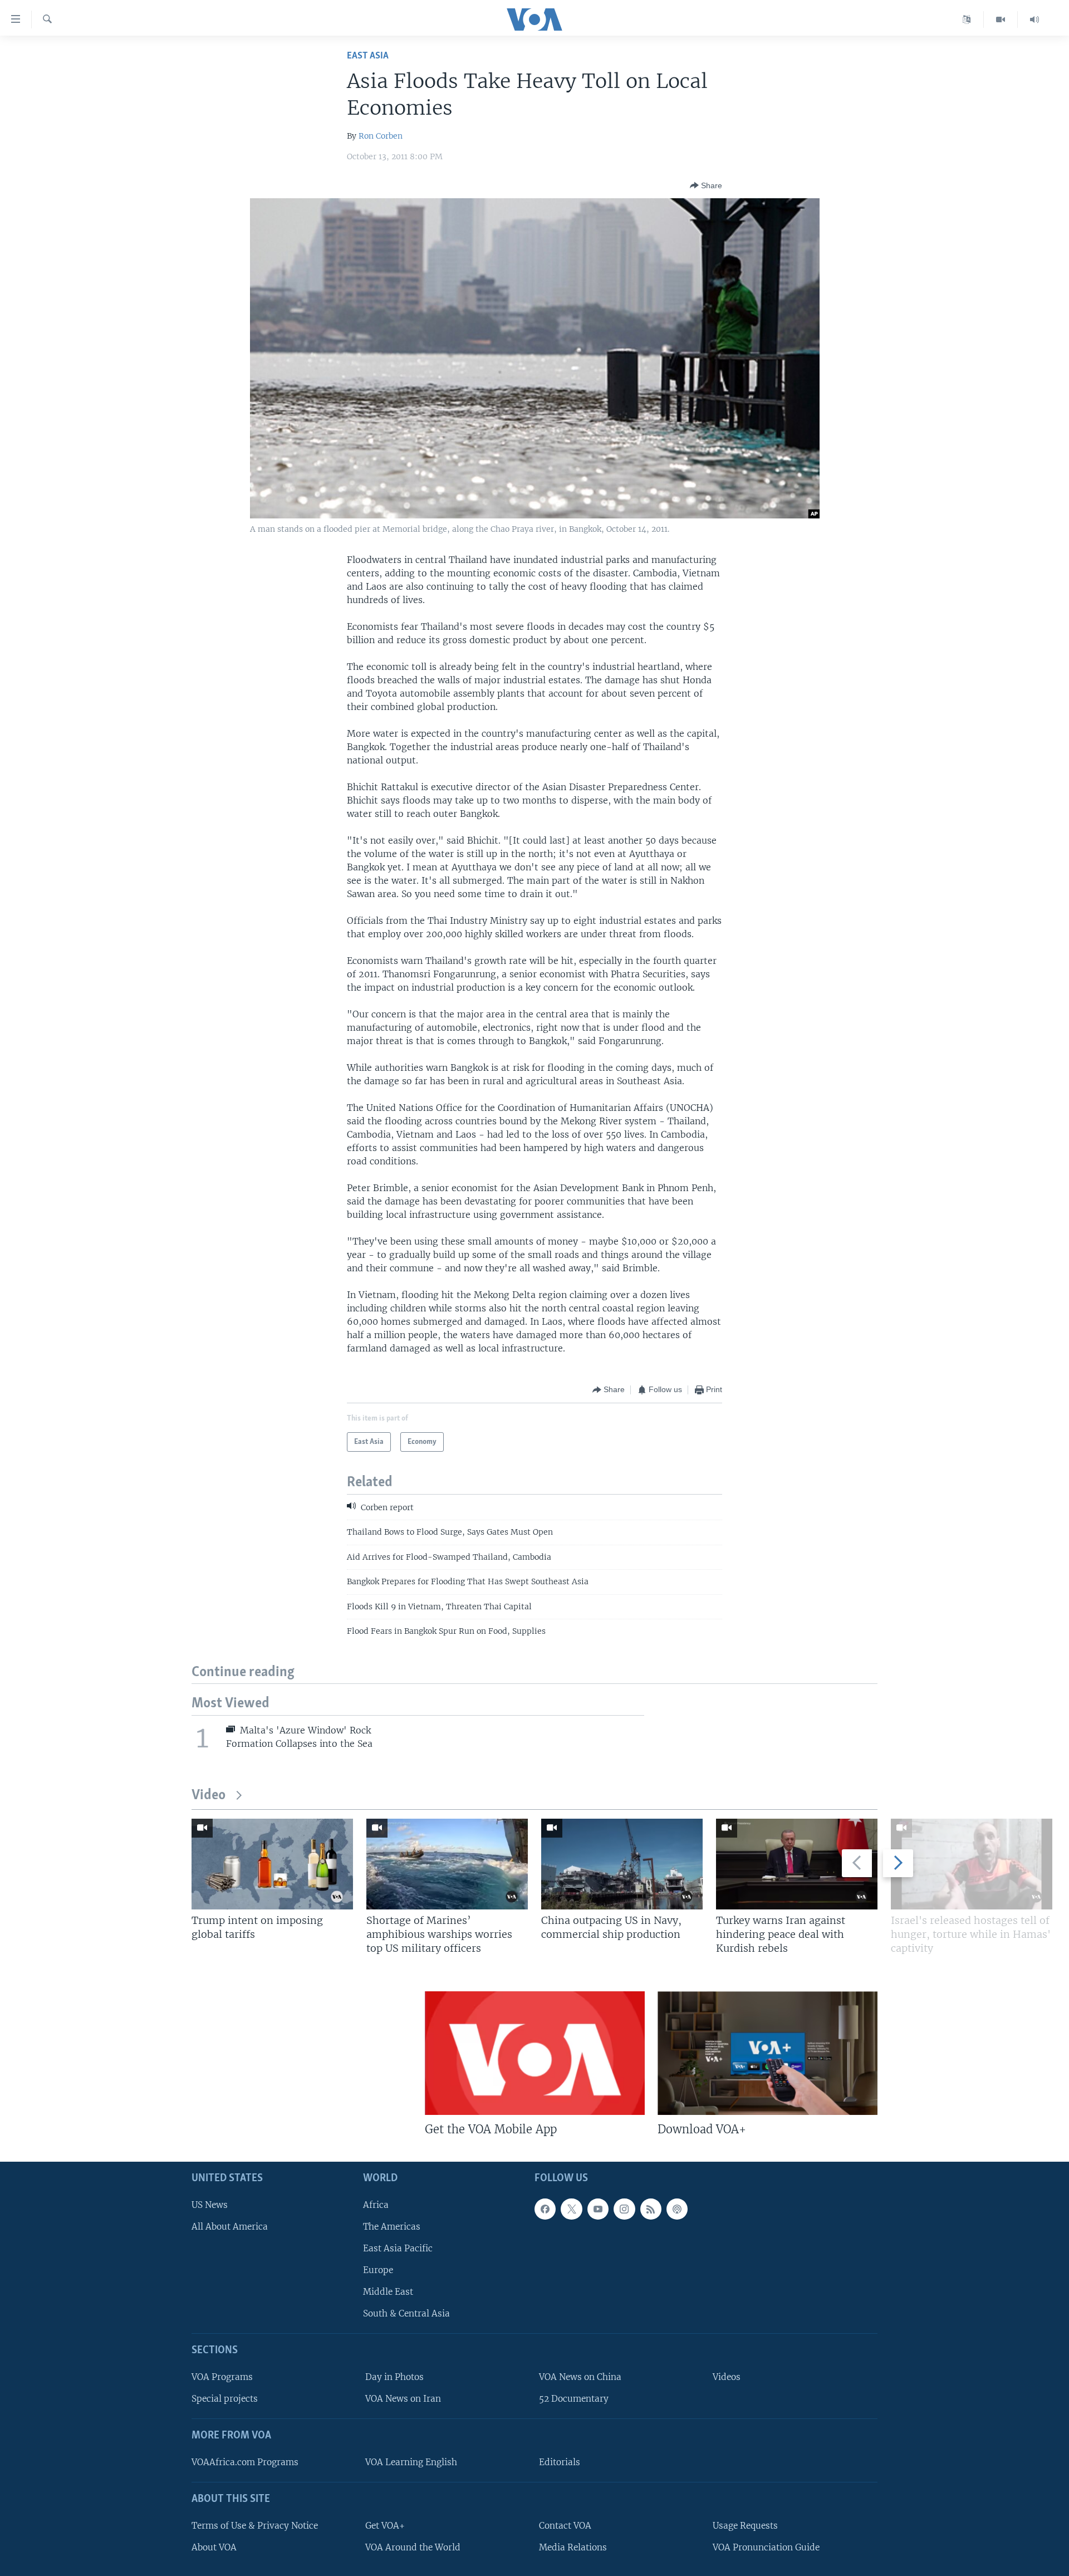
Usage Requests (745, 2526)
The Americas (392, 2227)
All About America (230, 2227)
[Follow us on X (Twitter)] (571, 2209)
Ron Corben (381, 136)
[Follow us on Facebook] (545, 2209)
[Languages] (967, 19)
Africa (376, 2205)
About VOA (214, 2547)
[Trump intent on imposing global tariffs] (272, 1864)
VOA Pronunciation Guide (766, 2547)
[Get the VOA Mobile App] (535, 2053)
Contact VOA (565, 2526)
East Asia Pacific (398, 2248)
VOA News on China (580, 2377)
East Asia (368, 56)
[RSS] (651, 2209)
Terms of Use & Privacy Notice (255, 2526)
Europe (378, 2270)
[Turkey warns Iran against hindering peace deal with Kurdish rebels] (797, 1864)
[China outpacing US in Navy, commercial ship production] (622, 1864)
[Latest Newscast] (1034, 19)
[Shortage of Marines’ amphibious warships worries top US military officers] (447, 1864)
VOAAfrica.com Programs (245, 2462)
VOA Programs (222, 2377)
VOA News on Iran (403, 2399)
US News (210, 2205)
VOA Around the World (413, 2547)
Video (209, 1796)
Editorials (560, 2462)
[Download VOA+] (768, 2053)
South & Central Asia (406, 2314)
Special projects (225, 2399)
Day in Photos (394, 2377)
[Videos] (1001, 19)
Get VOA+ (385, 2526)
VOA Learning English (411, 2462)
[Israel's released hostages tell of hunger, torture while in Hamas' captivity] (972, 1864)
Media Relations (573, 2547)
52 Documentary (574, 2399)
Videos (727, 2377)
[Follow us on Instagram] (624, 2209)
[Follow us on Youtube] (598, 2209)
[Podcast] (677, 2209)
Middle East (388, 2292)
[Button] (706, 185)
